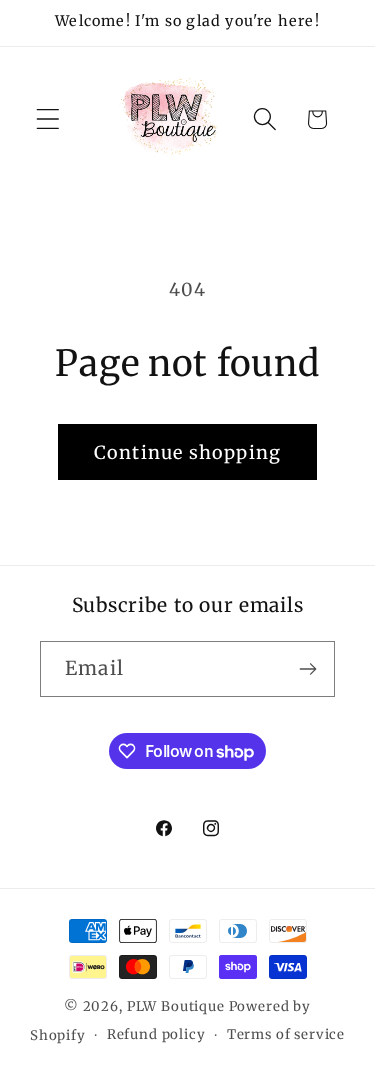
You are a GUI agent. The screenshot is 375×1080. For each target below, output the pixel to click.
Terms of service (286, 1034)
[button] (48, 119)
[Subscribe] (307, 669)
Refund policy (156, 1034)
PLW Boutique (176, 1006)
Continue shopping (187, 452)
